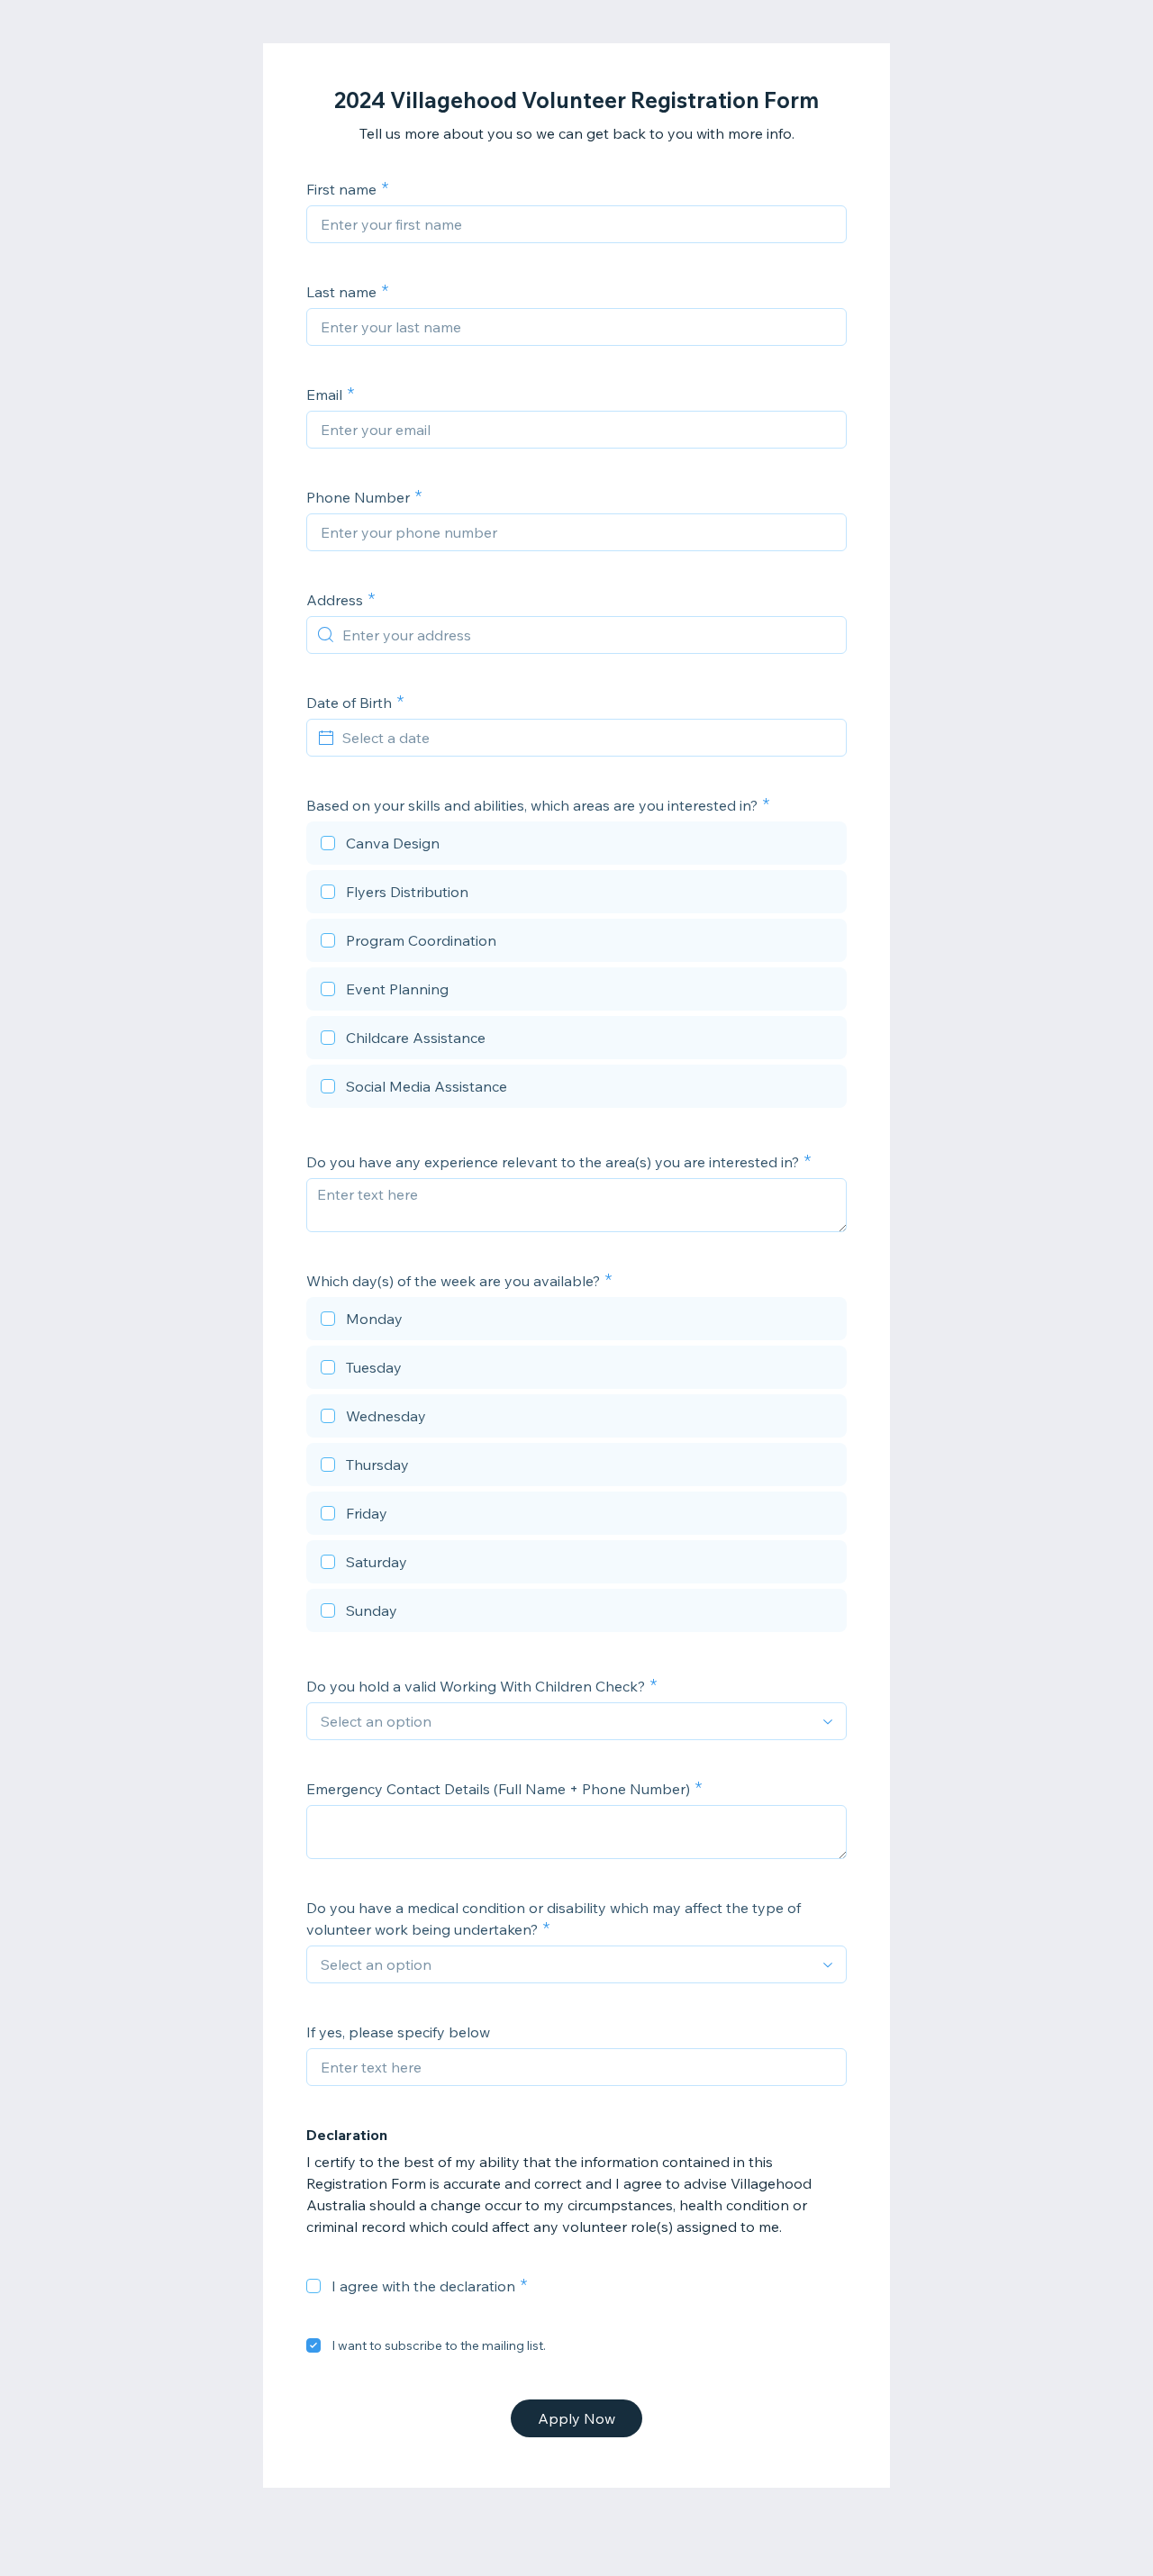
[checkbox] (576, 846)
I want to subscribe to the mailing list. (439, 2345)
